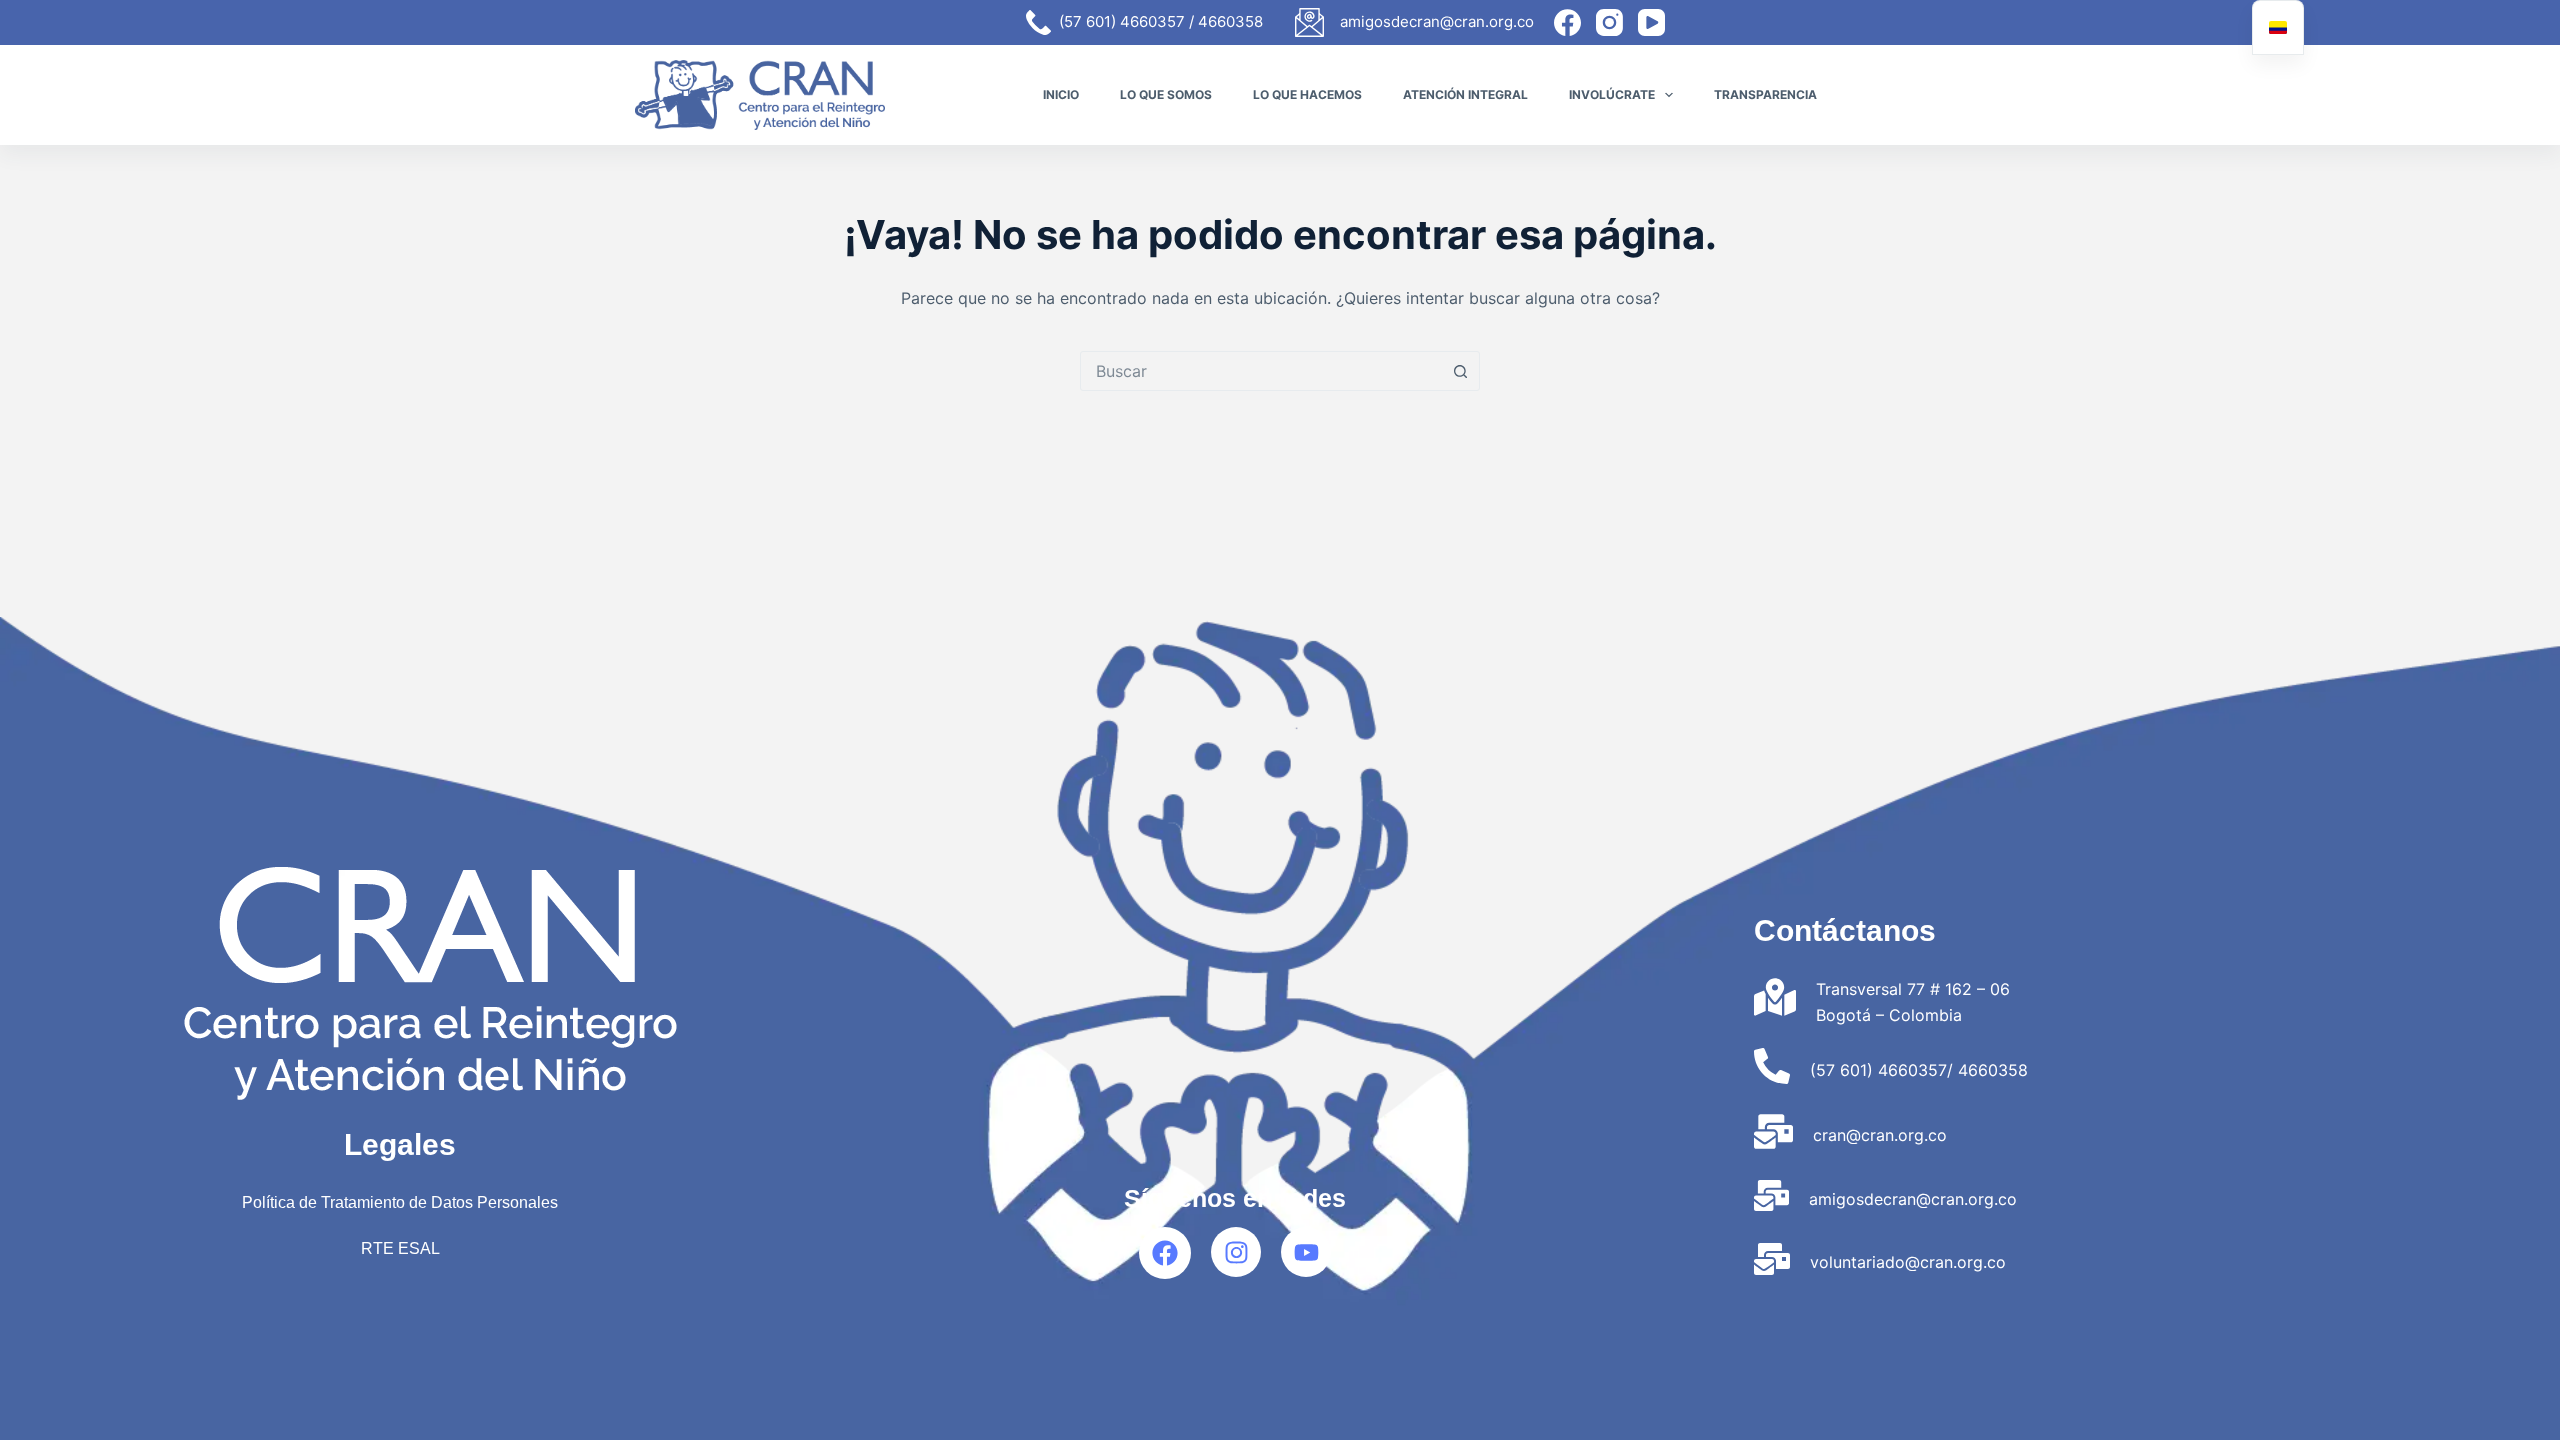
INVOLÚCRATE (1612, 94)
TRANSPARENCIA (1765, 94)
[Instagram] (1609, 22)
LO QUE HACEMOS (1307, 94)
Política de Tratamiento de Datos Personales (400, 1202)
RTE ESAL (400, 1248)
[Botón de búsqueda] (1460, 371)
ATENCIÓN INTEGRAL (1465, 94)
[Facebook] (1567, 22)
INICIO (1061, 94)
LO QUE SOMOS (1166, 94)
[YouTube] (1651, 22)
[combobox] (1261, 371)
